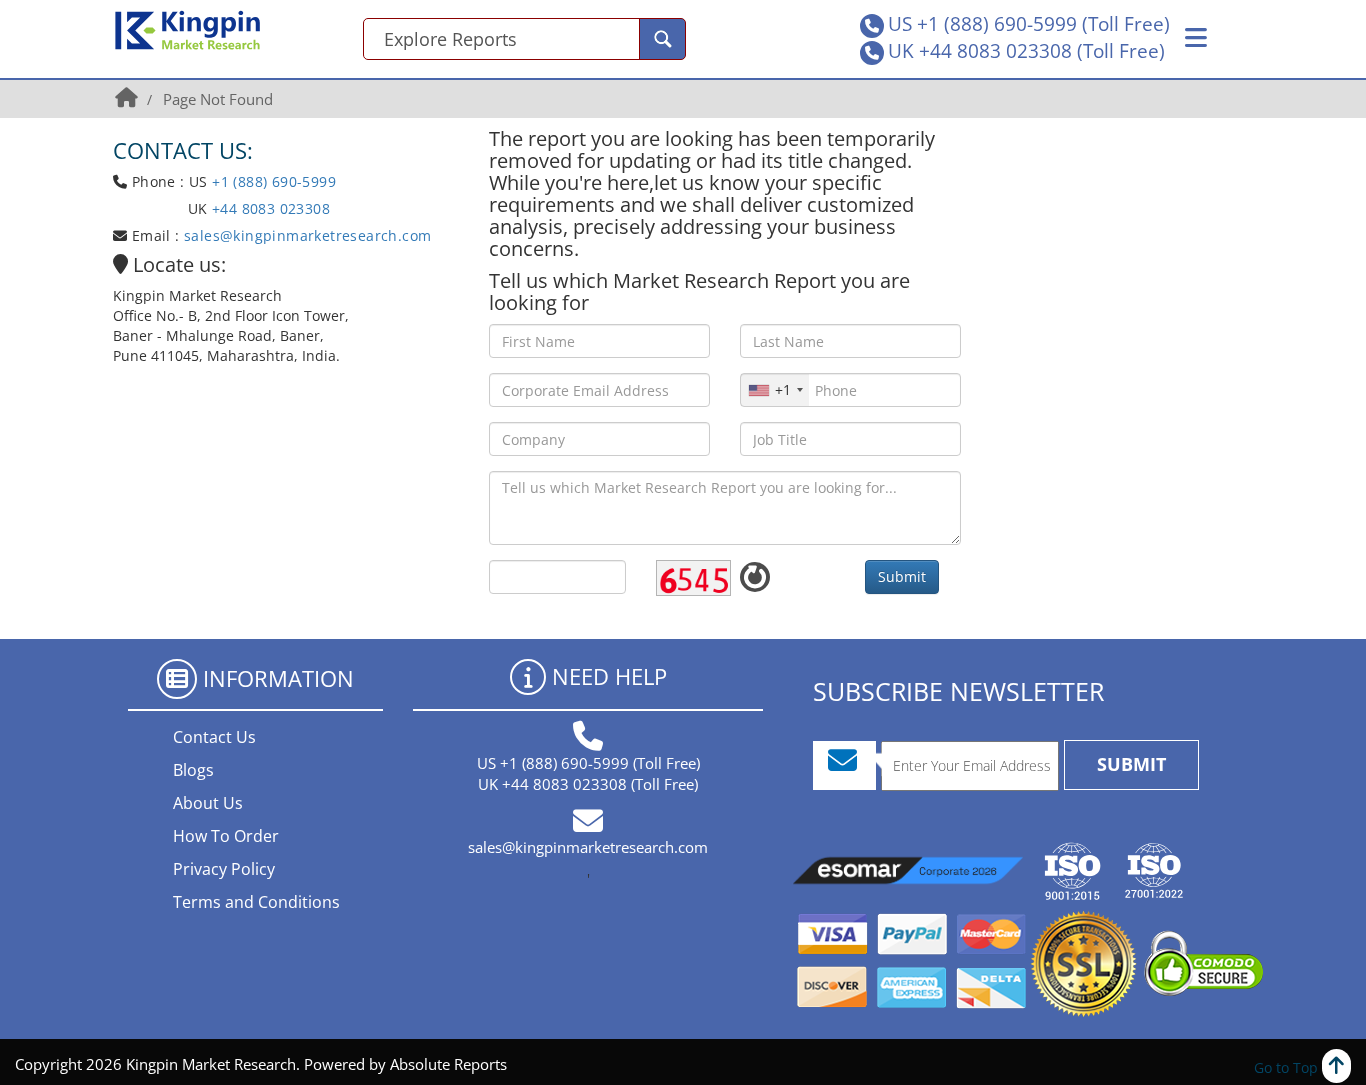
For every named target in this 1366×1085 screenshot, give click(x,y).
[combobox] (775, 390)
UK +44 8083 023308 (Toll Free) (1026, 51)
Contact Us (214, 737)
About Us (208, 803)
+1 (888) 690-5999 (274, 181)
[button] (1196, 38)
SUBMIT (1131, 764)
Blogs (193, 770)
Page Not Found (218, 99)
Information (278, 678)
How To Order (226, 836)
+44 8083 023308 (269, 208)
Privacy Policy (224, 869)
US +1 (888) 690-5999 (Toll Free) (1029, 24)
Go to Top (1288, 1067)
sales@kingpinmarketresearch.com (307, 235)
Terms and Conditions (256, 902)
